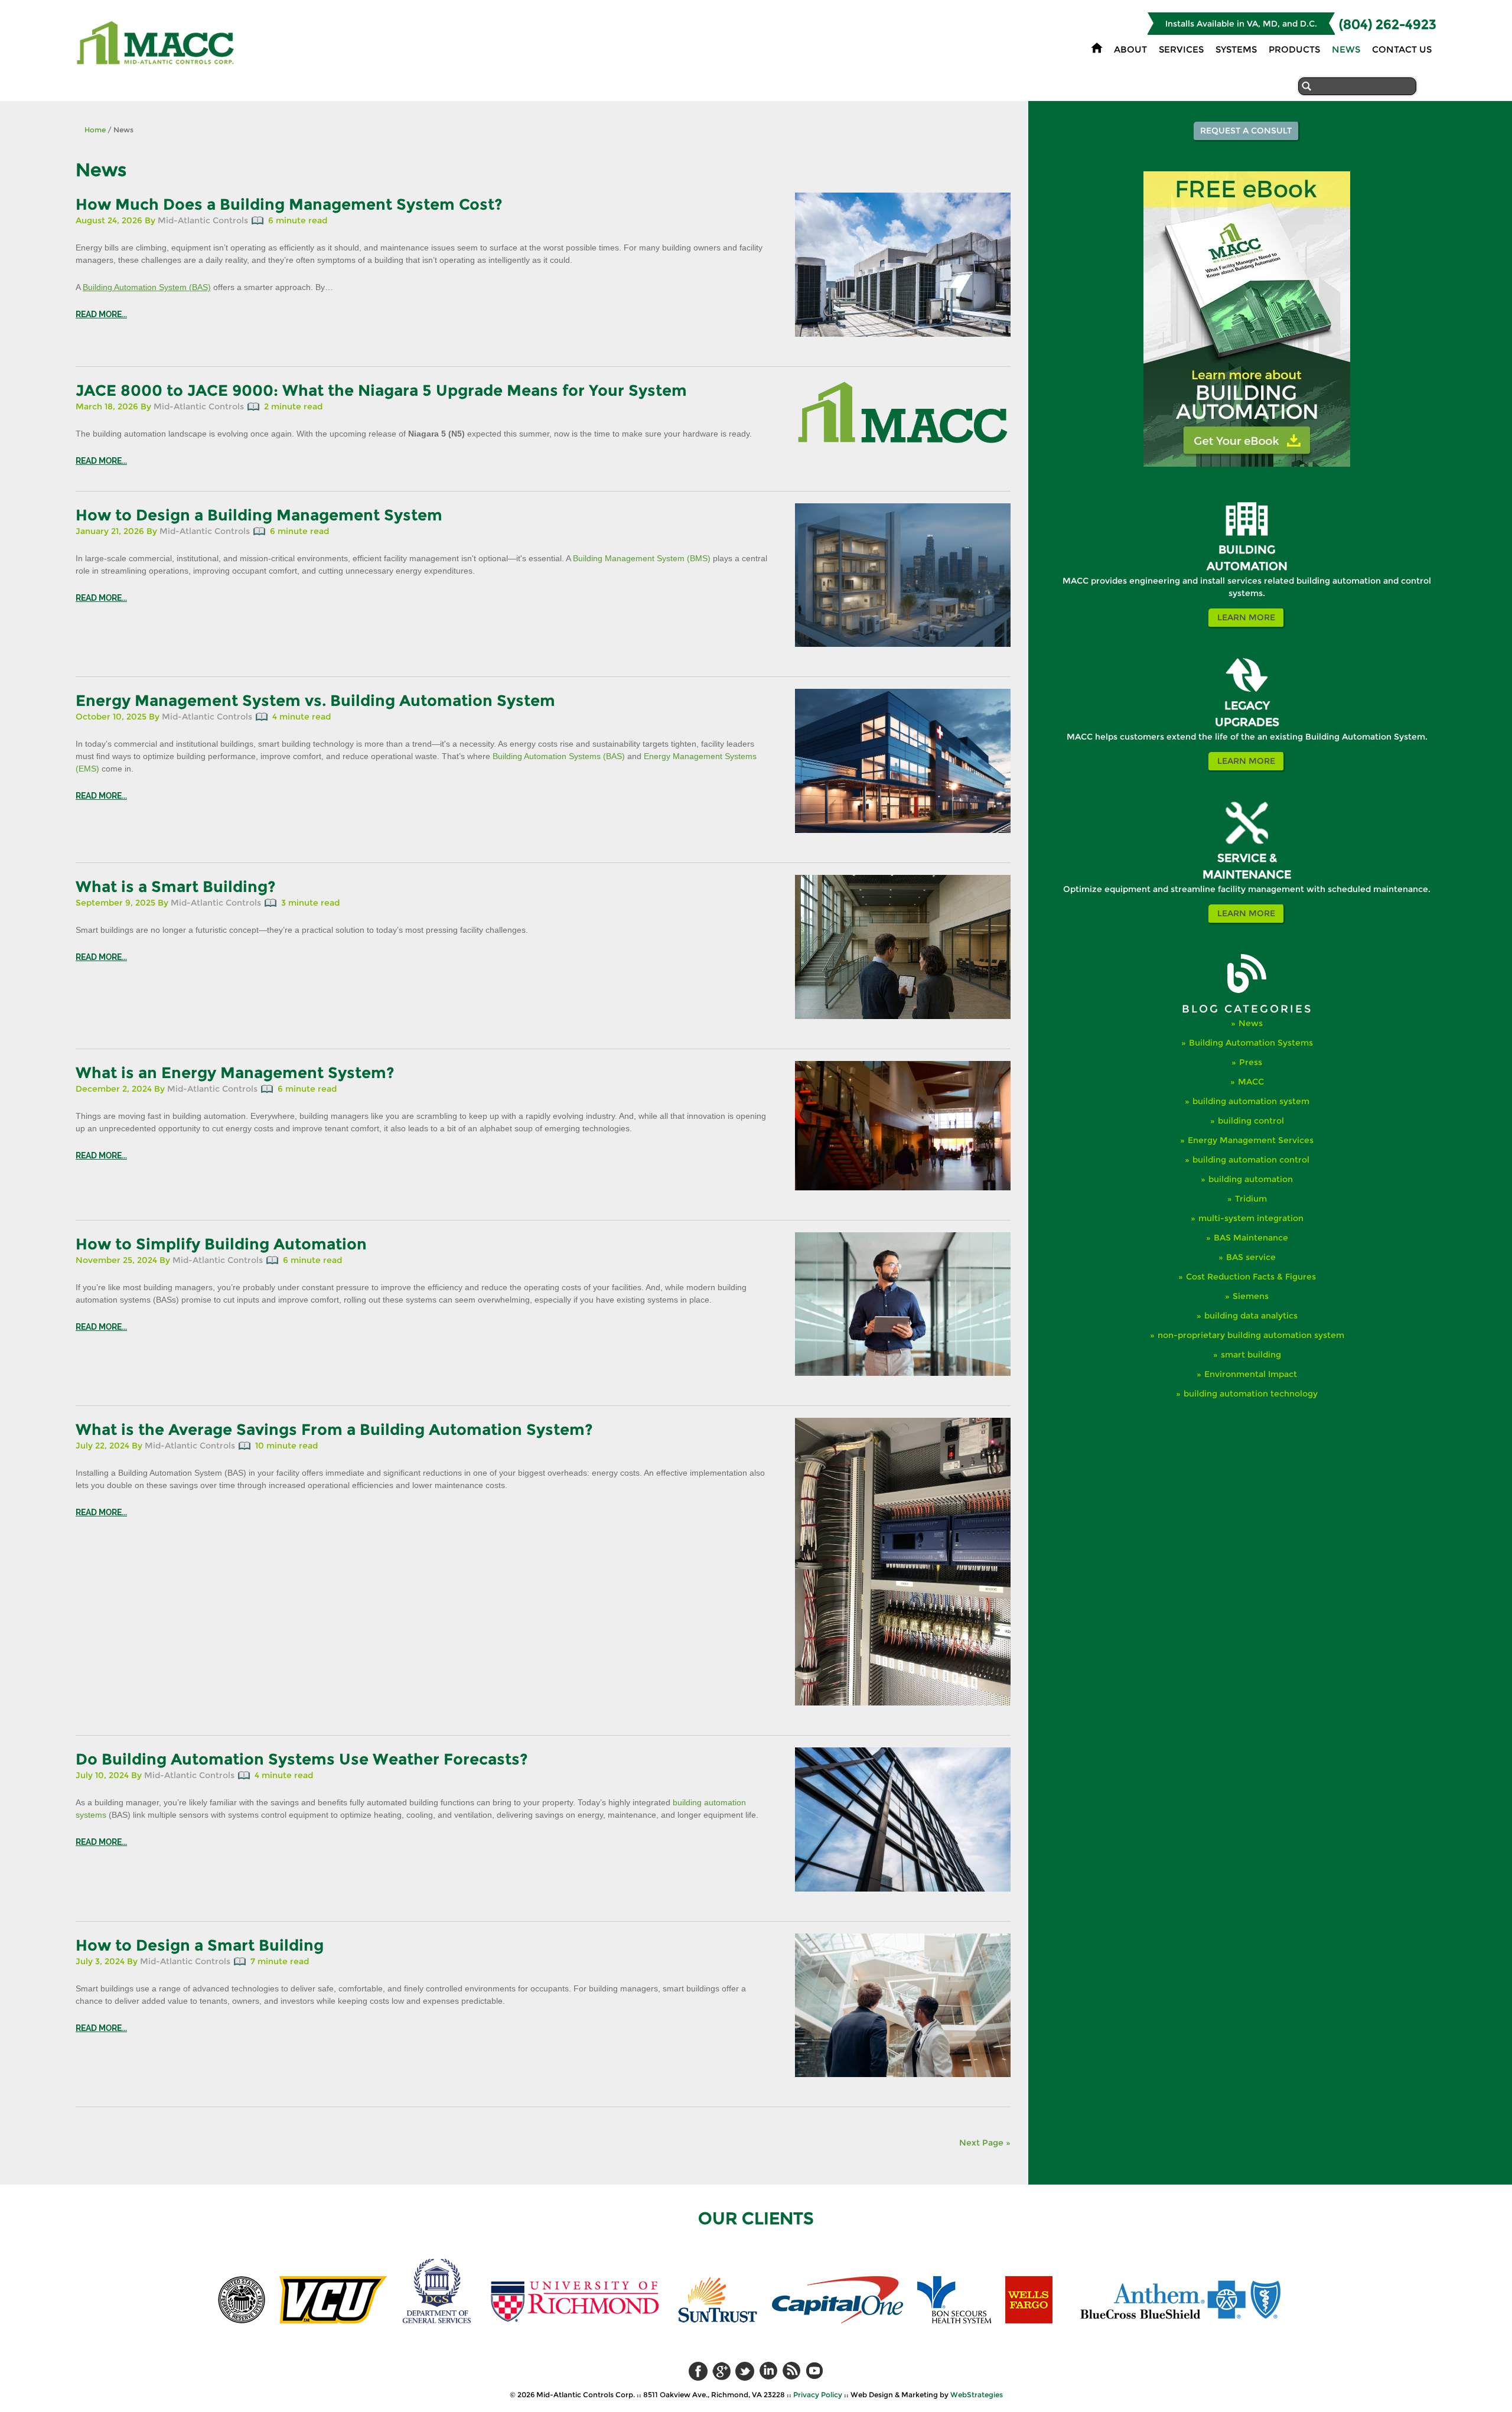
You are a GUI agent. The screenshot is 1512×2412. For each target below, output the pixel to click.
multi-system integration (1251, 1218)
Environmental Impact (1251, 1374)
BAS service (1251, 1257)
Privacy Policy (818, 2395)
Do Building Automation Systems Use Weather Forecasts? (302, 1759)
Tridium (1251, 1199)
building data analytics (1251, 1316)
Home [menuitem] (1097, 48)
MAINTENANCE (1247, 875)
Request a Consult (1246, 131)
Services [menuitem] (1181, 49)
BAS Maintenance (1251, 1238)
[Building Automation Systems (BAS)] (1247, 533)
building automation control (1251, 1160)
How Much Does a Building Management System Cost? (289, 204)
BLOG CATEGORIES (1247, 1009)
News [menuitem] (1346, 49)
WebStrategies (977, 2395)
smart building (1251, 1355)
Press (1251, 1062)
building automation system (1251, 1101)
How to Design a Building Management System (259, 515)
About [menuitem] (1130, 49)
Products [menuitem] (1294, 49)
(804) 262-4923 (1388, 25)
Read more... (101, 314)
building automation (1251, 1179)
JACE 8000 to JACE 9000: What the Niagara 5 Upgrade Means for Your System (381, 390)
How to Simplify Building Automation (221, 1244)
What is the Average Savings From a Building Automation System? (334, 1430)
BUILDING (1247, 550)
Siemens (1251, 1296)
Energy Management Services (1251, 1140)
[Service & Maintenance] (1247, 842)
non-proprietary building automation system (1251, 1335)
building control (1251, 1121)
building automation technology (1251, 1394)
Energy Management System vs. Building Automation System (315, 701)
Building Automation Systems (1251, 1043)
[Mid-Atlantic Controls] (157, 61)
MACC (1251, 1082)
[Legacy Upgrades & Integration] (1247, 689)
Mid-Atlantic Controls (203, 220)
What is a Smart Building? (176, 887)
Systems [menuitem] (1236, 49)
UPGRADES (1247, 722)
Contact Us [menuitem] (1402, 49)
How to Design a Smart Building (200, 1945)
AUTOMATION (1247, 566)
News (1251, 1023)
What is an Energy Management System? (235, 1073)
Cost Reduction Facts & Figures (1251, 1277)
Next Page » (985, 2143)
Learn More (1246, 617)
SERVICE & (1247, 858)
